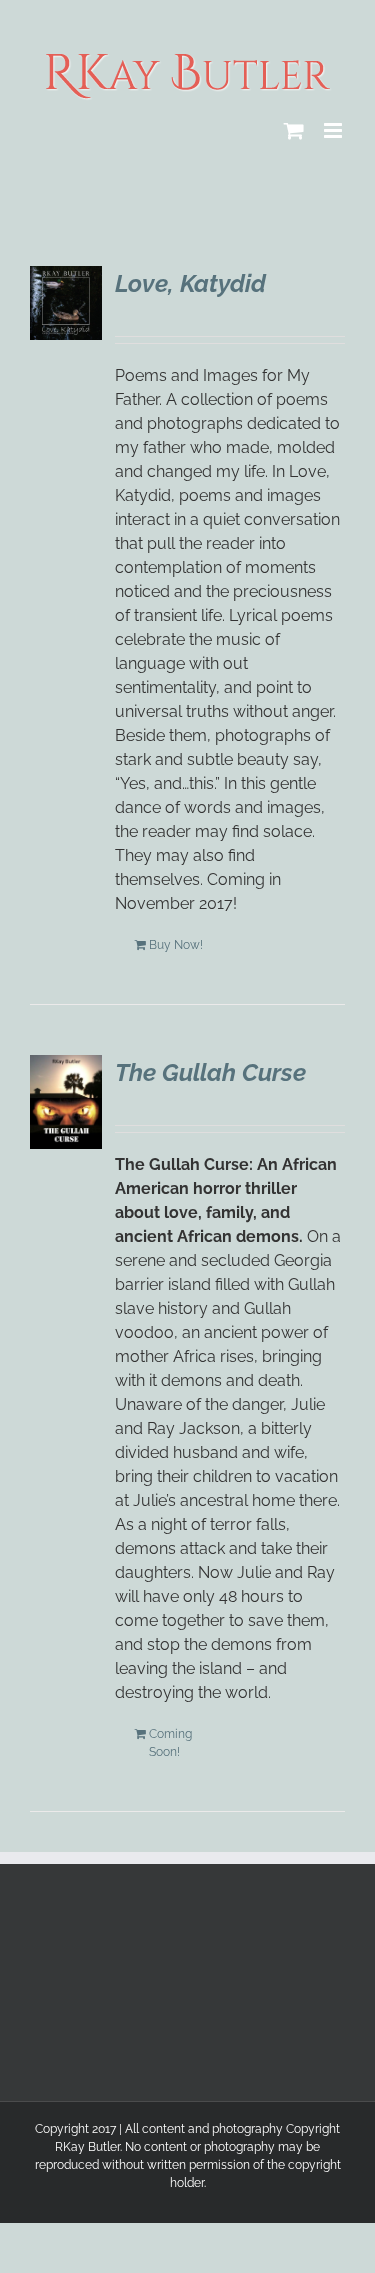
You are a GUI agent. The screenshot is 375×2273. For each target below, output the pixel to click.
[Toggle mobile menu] (334, 130)
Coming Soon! (170, 1743)
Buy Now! (176, 945)
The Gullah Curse (210, 1072)
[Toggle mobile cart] (294, 130)
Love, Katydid (190, 283)
